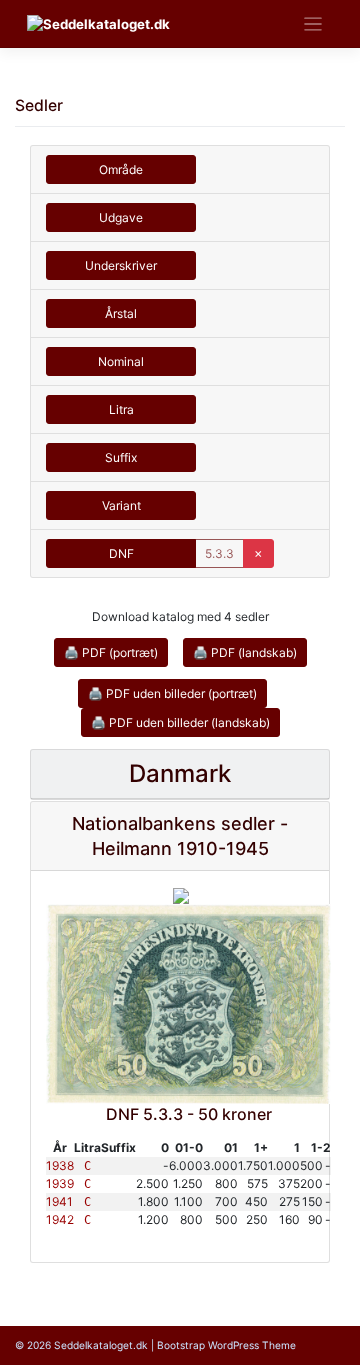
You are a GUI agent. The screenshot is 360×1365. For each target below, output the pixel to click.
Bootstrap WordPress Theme (226, 1345)
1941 (59, 1201)
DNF (121, 553)
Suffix (121, 457)
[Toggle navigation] (313, 24)
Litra (121, 409)
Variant (121, 505)
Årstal (121, 313)
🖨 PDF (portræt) (111, 652)
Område (121, 169)
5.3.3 (219, 553)
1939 (60, 1183)
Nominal (121, 361)
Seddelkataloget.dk (101, 1345)
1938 (60, 1165)
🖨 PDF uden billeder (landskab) (180, 722)
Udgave (121, 217)
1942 (60, 1219)
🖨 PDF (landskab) (245, 652)
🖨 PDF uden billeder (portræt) (172, 693)
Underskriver (121, 265)
